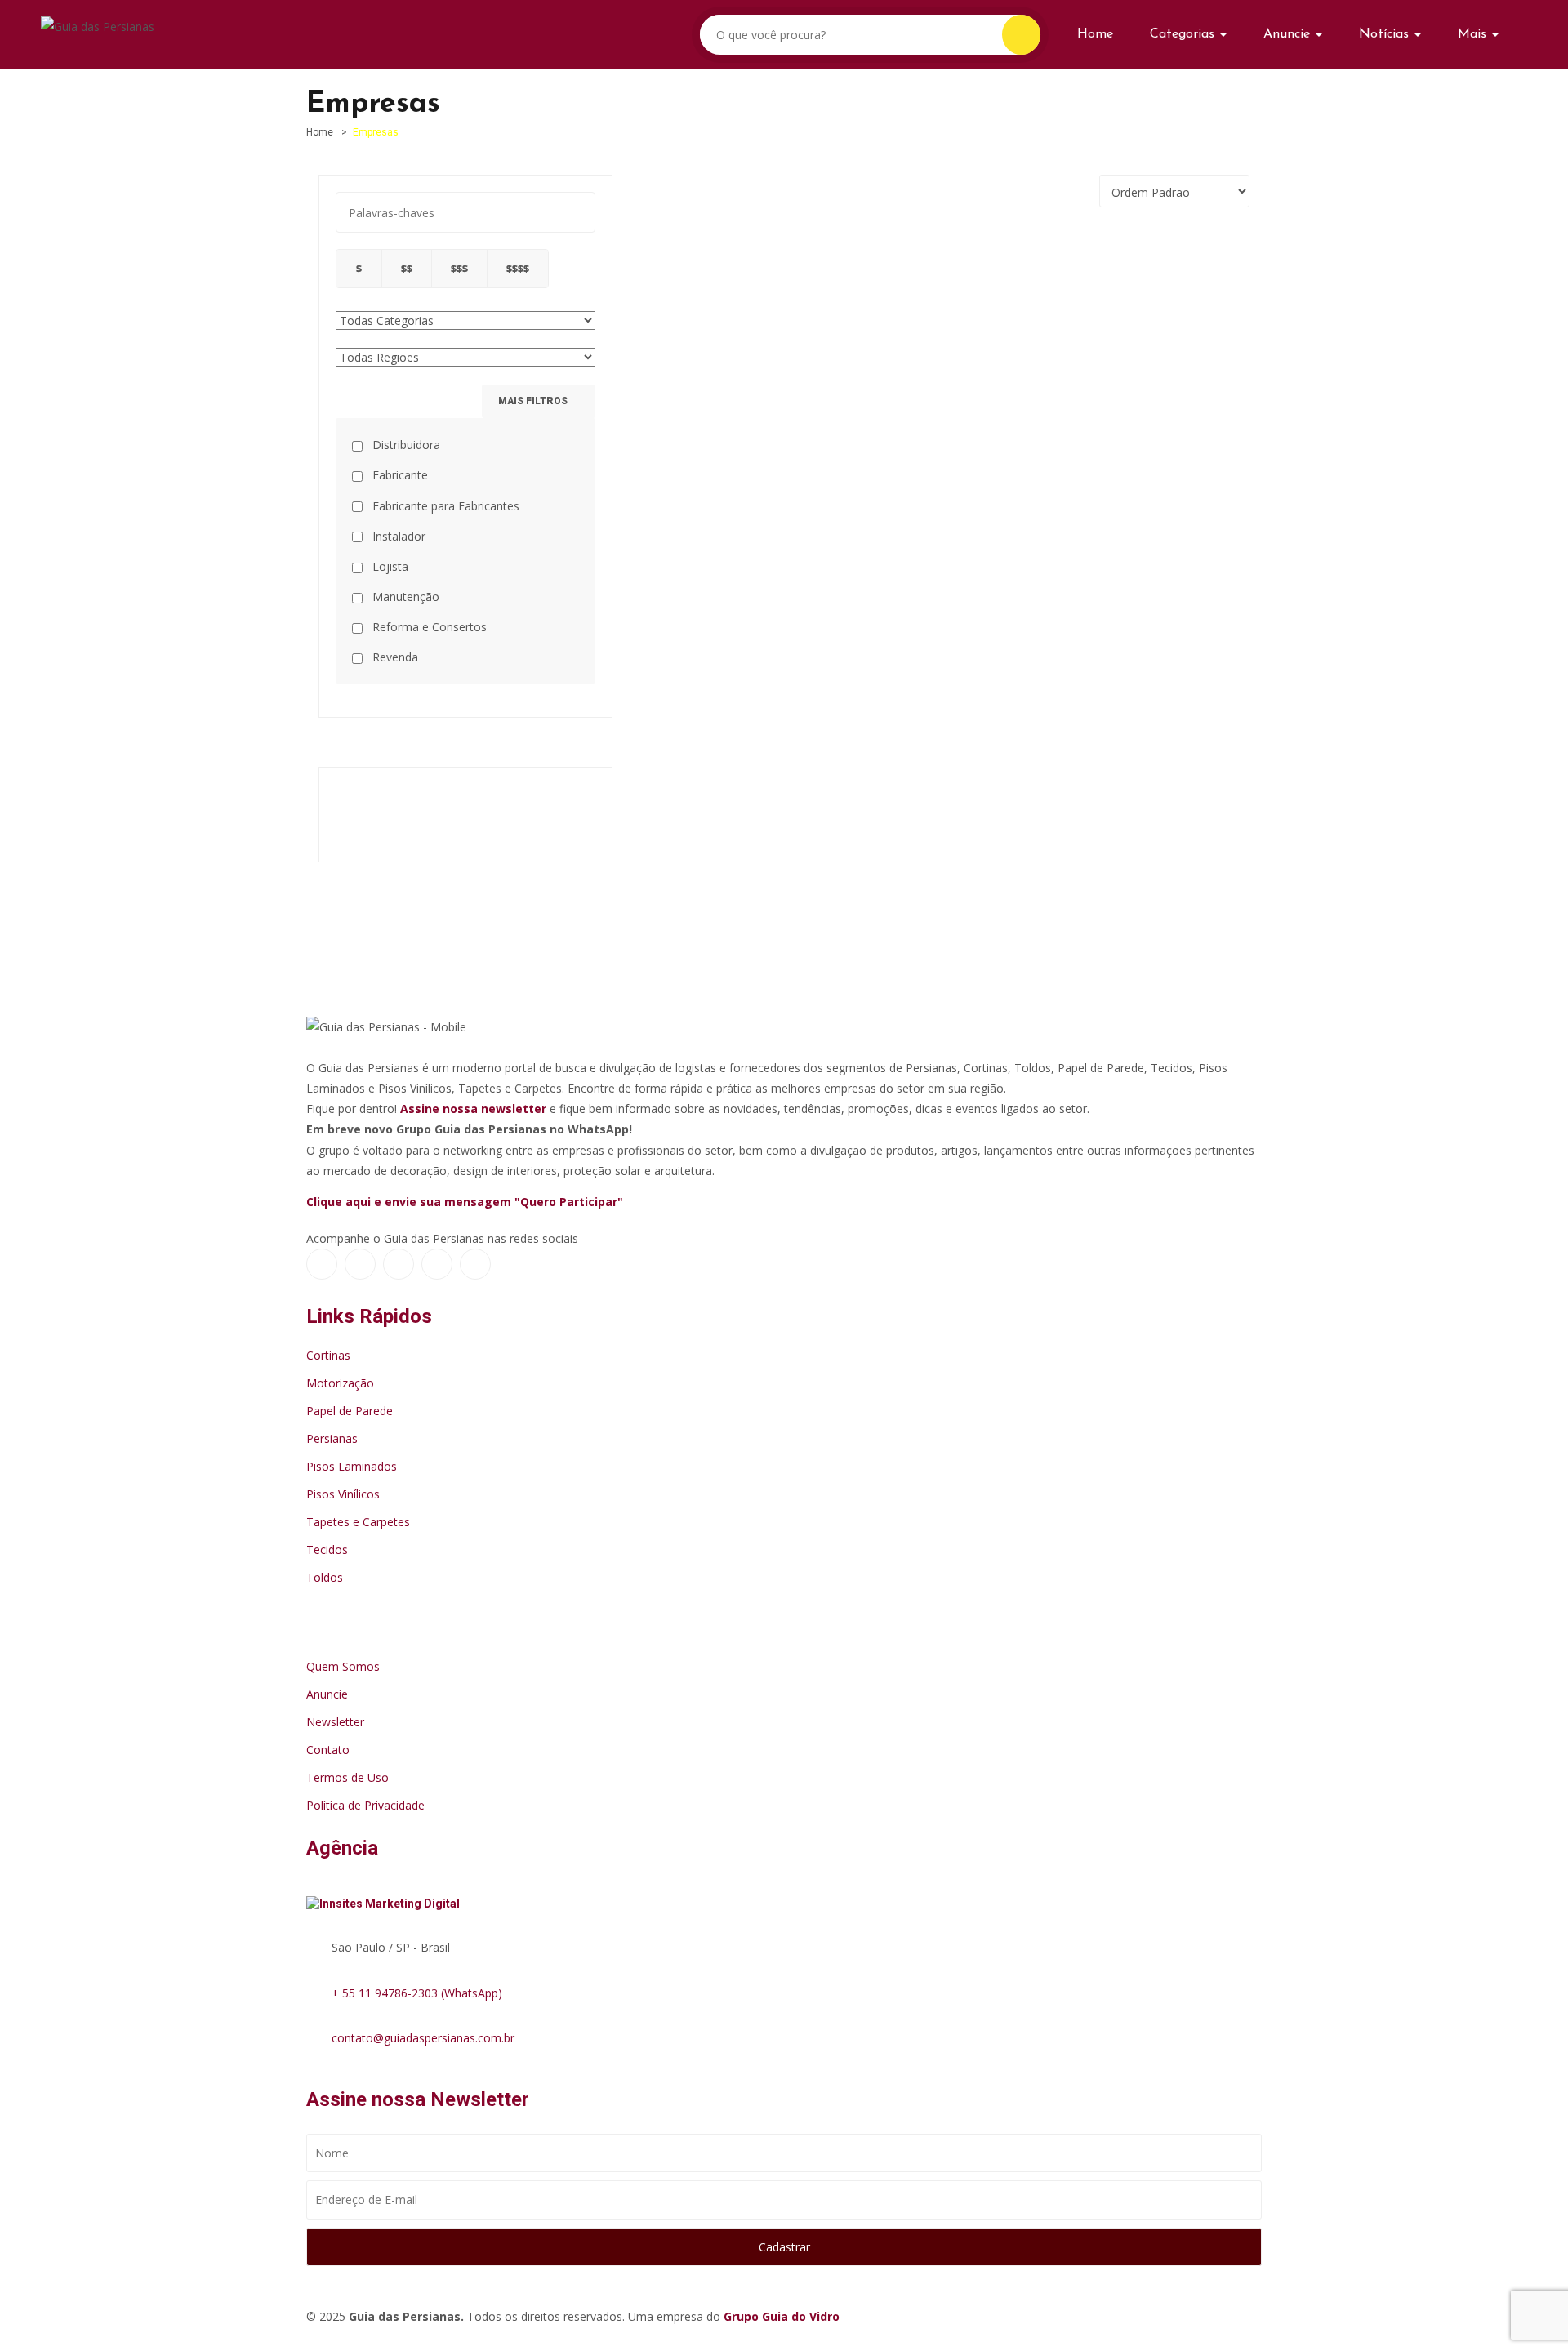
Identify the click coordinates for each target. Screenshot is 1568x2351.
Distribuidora (405, 445)
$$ (407, 268)
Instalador (397, 536)
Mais (1474, 34)
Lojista (389, 566)
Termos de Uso (347, 1777)
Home (1095, 34)
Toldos (325, 1577)
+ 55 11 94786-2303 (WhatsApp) (417, 1993)
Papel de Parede (350, 1411)
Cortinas (328, 1355)
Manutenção (404, 597)
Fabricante (399, 475)
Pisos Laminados (352, 1466)
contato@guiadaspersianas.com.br (423, 2038)
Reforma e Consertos (428, 627)
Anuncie (1289, 34)
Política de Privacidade (365, 1805)
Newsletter (335, 1722)
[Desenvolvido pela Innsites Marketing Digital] (391, 1899)
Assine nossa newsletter (473, 1109)
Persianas (332, 1438)
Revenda (394, 657)
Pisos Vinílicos (343, 1494)
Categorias (1184, 34)
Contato (328, 1750)
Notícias (1386, 34)
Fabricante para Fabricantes (444, 506)
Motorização (340, 1383)
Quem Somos (343, 1666)
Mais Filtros (534, 401)
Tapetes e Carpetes (358, 1522)
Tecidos (327, 1550)
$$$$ (518, 268)
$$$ (459, 268)
